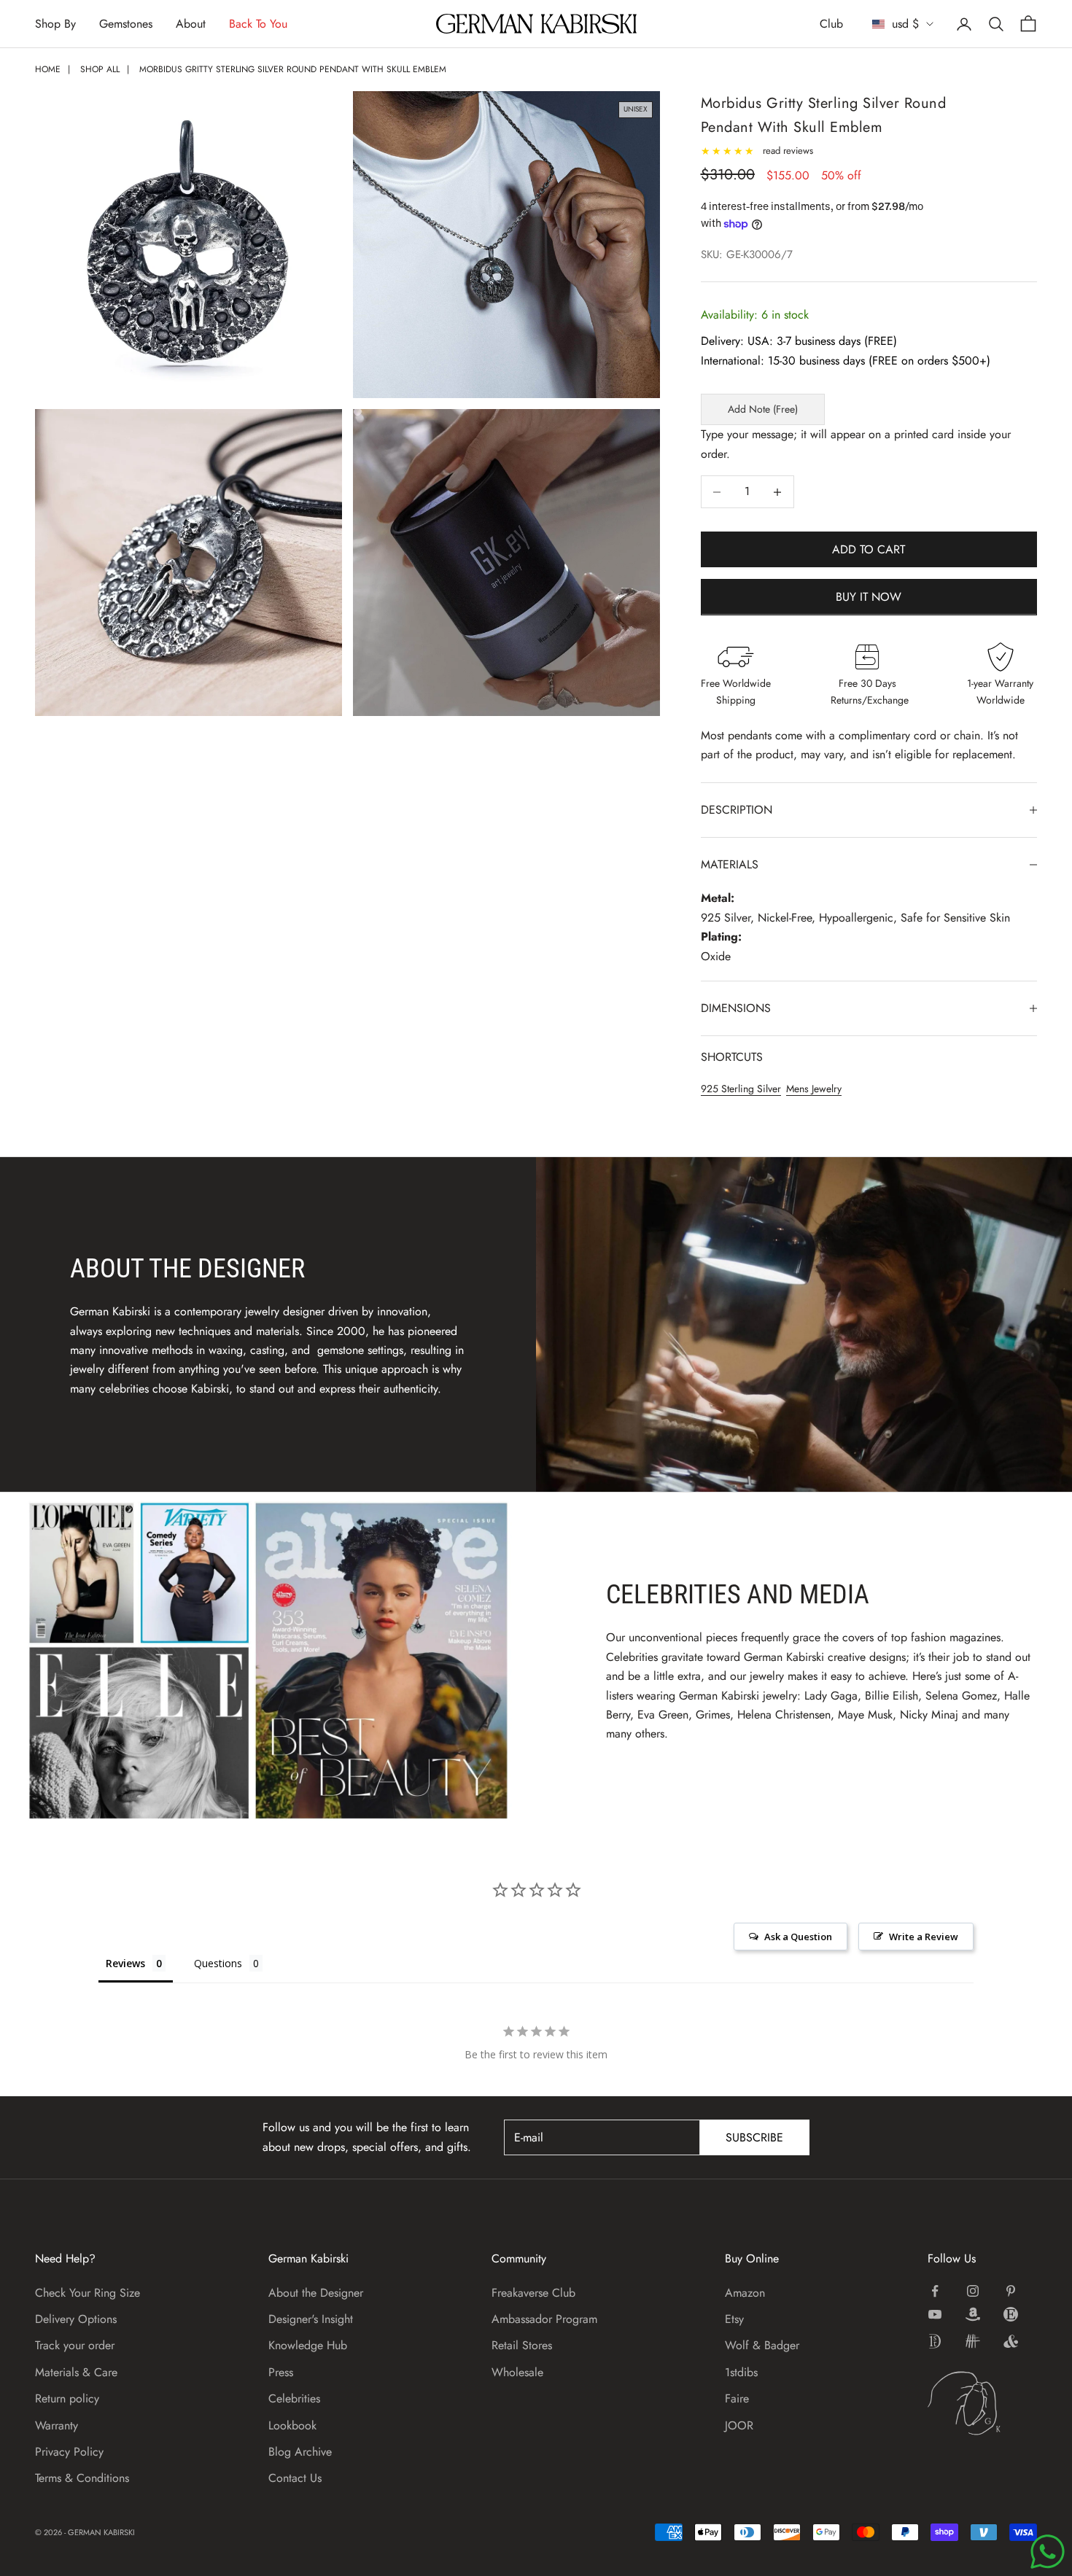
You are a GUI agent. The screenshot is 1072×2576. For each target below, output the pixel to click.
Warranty (57, 2425)
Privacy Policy (69, 2452)
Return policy (67, 2398)
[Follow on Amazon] (973, 2314)
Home (48, 69)
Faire (737, 2398)
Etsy (734, 2319)
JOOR (739, 2425)
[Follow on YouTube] (935, 2314)
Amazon (745, 2293)
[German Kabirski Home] (982, 2403)
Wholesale (517, 2372)
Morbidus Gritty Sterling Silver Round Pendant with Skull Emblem (293, 69)
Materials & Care (76, 2372)
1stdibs (741, 2372)
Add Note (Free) (763, 409)
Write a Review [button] (924, 1937)
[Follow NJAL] (973, 2341)
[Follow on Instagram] (973, 2291)
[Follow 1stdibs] (935, 2341)
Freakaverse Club (533, 2293)
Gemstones (126, 24)
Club (831, 24)
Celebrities (294, 2398)
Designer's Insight (311, 2319)
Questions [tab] (218, 1963)
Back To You (258, 24)
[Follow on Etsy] (1011, 2314)
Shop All (100, 69)
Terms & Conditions (82, 2478)
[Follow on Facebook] (935, 2291)
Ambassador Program (544, 2319)
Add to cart (869, 549)
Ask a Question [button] (798, 1937)
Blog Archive (300, 2452)
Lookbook (292, 2425)
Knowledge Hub (308, 2345)
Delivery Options (76, 2319)
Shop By (55, 24)
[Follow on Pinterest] (1011, 2291)
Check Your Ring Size (88, 2293)
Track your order (75, 2345)
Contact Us (295, 2478)
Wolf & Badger (762, 2345)
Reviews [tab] (125, 1963)
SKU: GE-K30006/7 (747, 254)
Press (281, 2372)
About (191, 24)
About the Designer (316, 2293)
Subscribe (754, 2137)
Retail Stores (522, 2345)
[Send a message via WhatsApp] (1048, 2552)
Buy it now (869, 597)
